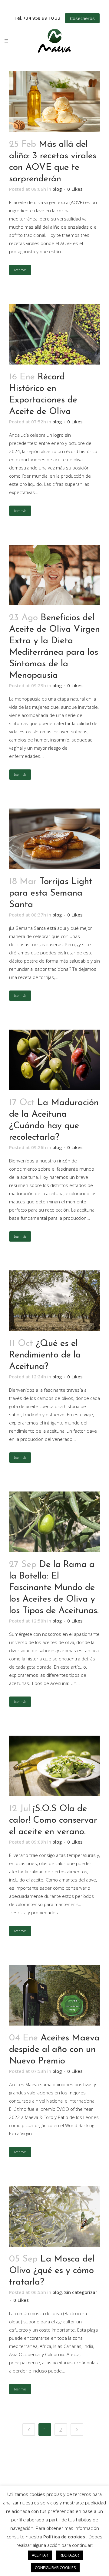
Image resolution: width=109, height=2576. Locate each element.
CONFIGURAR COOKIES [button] (55, 2568)
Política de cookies (64, 2537)
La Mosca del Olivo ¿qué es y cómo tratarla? (52, 2271)
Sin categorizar (81, 2292)
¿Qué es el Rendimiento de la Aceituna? (45, 1355)
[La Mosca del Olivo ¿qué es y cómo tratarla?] (54, 2216)
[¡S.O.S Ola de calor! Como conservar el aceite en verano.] (54, 1766)
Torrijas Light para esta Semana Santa (51, 893)
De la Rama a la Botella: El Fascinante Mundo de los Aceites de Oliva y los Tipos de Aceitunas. (54, 1588)
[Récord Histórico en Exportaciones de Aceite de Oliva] (54, 334)
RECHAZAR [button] (69, 2555)
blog (57, 189)
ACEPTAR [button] (40, 2555)
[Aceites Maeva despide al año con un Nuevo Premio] (54, 1995)
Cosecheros (82, 18)
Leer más (20, 270)
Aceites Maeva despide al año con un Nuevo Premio (54, 2050)
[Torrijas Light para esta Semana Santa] (54, 839)
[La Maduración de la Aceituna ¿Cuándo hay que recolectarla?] (54, 1060)
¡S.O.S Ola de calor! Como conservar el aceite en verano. (53, 1820)
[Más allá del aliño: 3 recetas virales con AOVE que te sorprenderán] (54, 102)
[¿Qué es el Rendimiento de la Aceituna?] (54, 1301)
